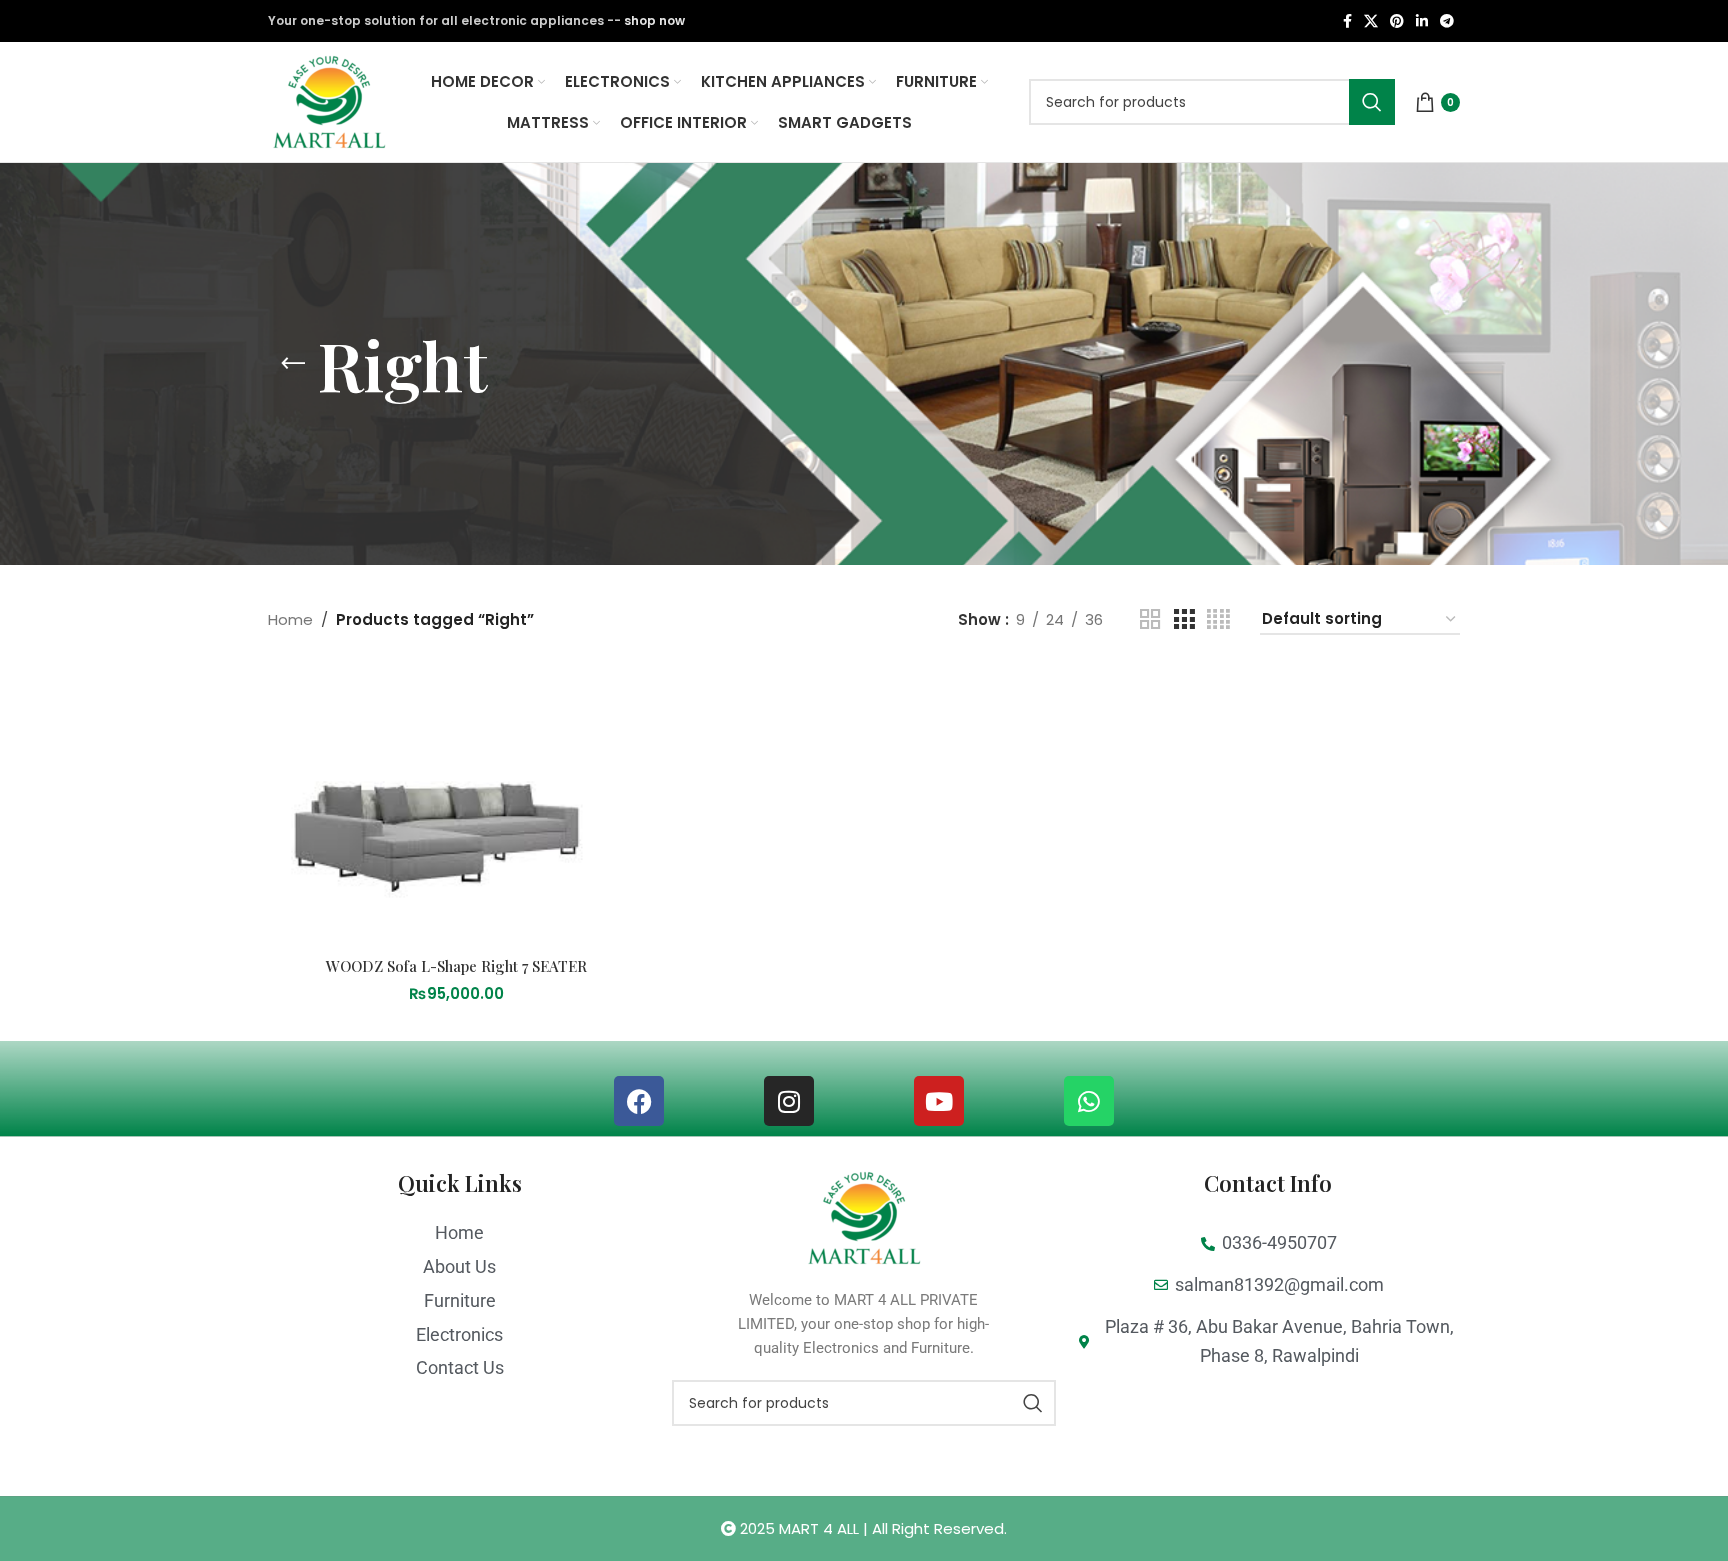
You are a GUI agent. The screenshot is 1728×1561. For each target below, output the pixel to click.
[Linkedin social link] (1422, 21)
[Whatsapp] (1089, 1101)
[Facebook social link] (1347, 21)
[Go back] (293, 364)
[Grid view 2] (1150, 619)
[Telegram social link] (1447, 21)
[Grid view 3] (1184, 619)
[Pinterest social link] (1397, 21)
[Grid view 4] (1218, 619)
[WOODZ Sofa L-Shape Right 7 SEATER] (456, 806)
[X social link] (1371, 21)
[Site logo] (329, 100)
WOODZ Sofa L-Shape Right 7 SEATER (456, 966)
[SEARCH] (1372, 102)
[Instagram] (789, 1101)
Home (290, 619)
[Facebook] (639, 1101)
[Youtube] (939, 1101)
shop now (654, 20)
